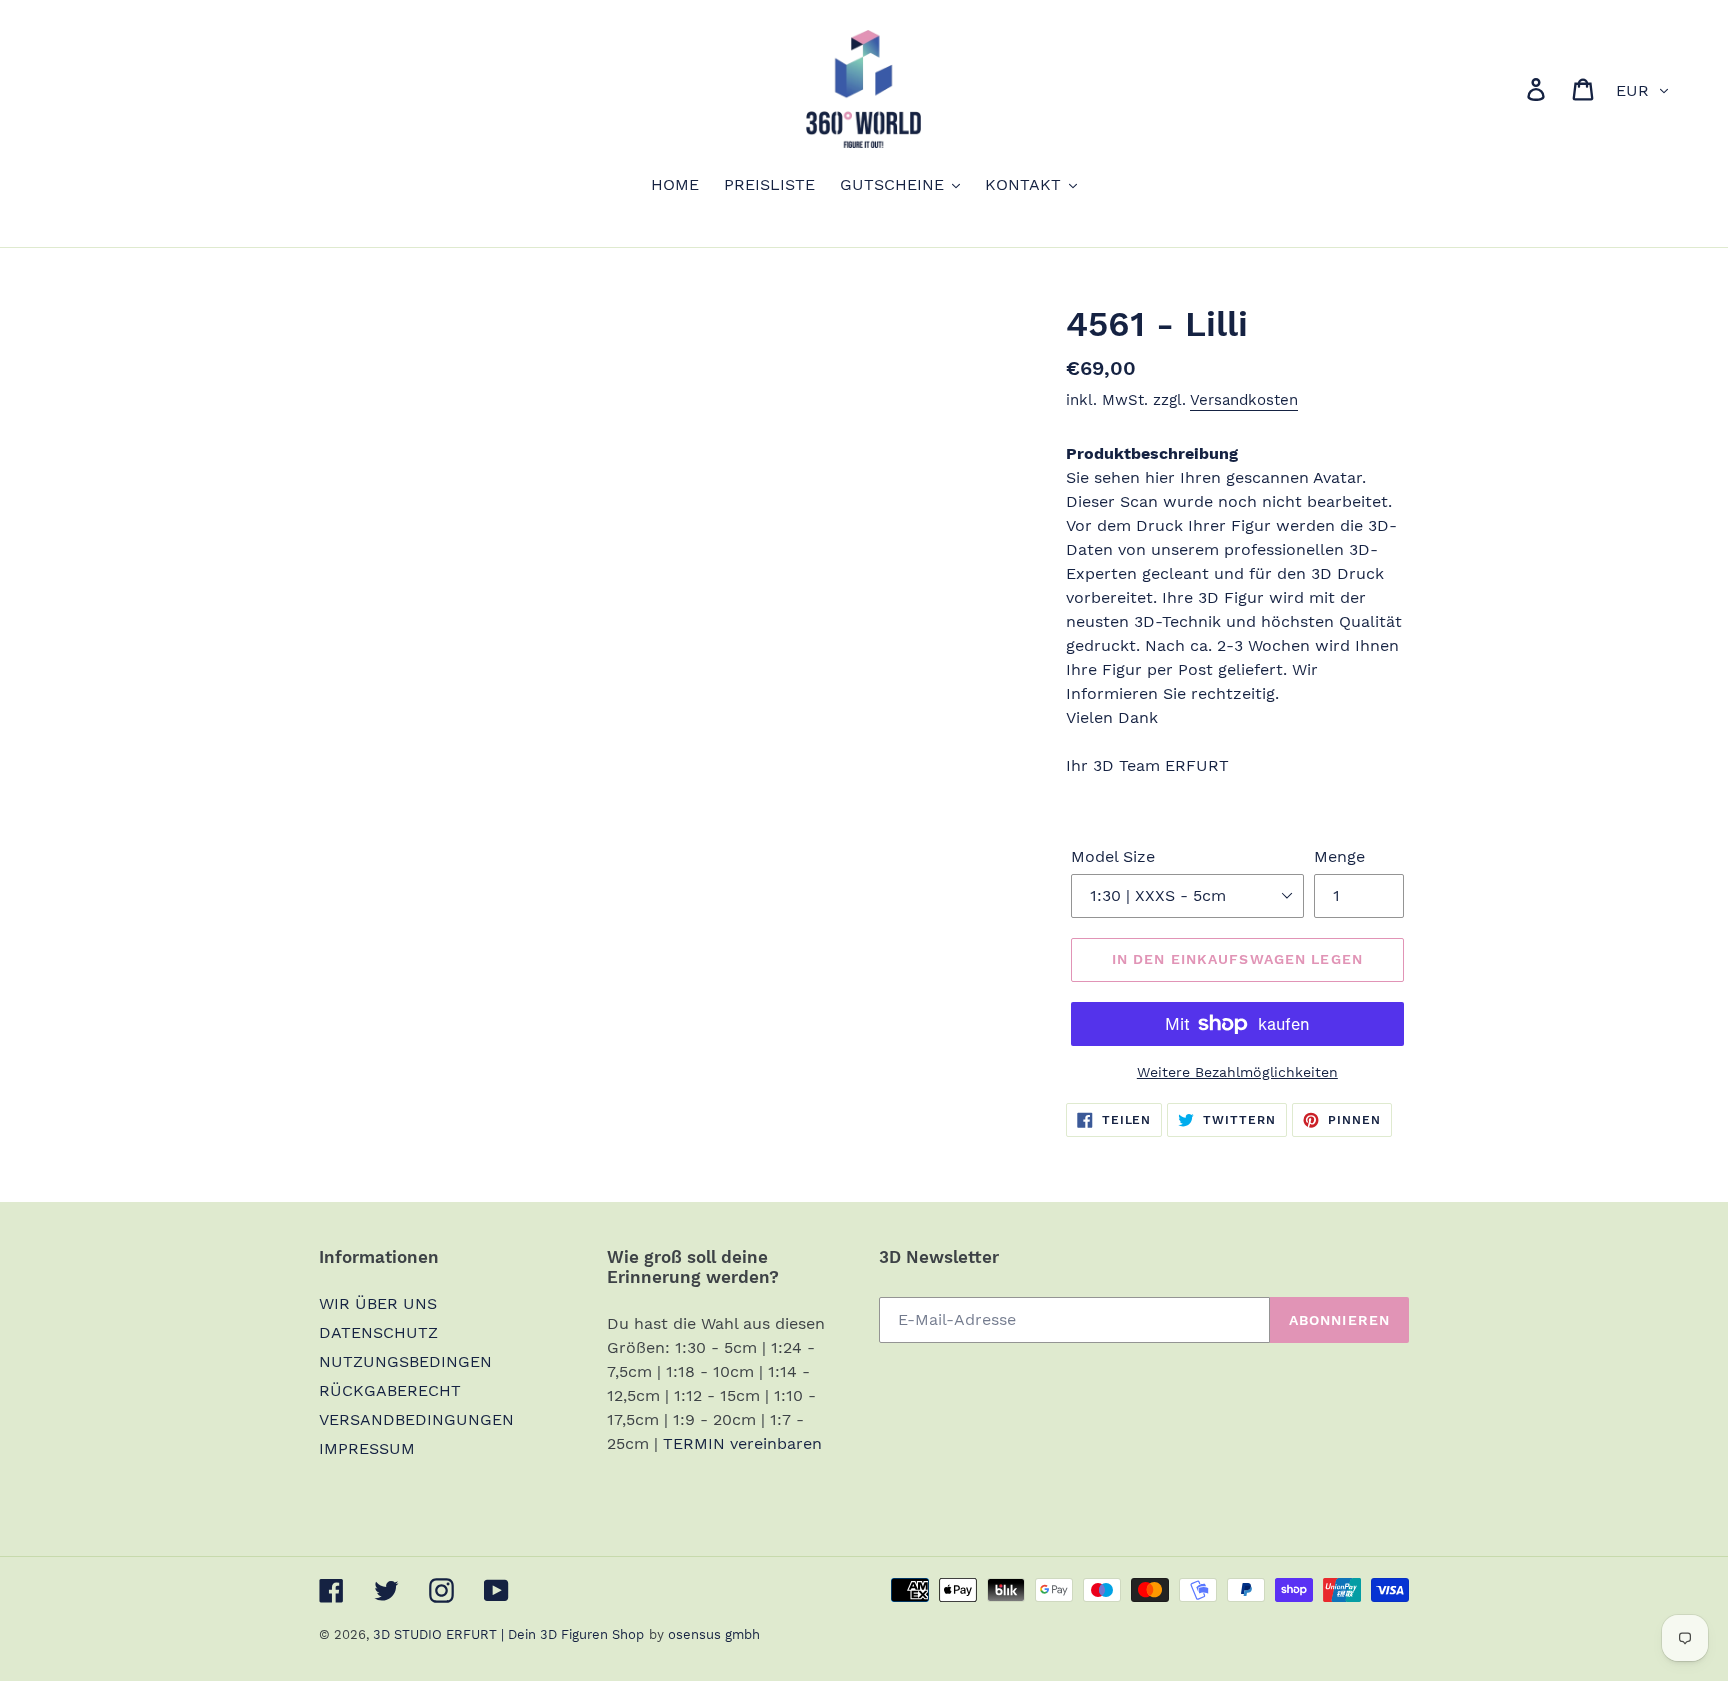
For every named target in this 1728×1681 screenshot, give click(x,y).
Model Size (1113, 856)
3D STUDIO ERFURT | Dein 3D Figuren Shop (508, 1634)
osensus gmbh (714, 1634)
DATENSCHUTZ (378, 1332)
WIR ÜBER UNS (378, 1303)
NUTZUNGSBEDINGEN (405, 1361)
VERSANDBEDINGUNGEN (416, 1419)
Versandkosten (1244, 400)
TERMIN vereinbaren (742, 1443)
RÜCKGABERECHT (390, 1390)
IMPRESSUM (367, 1448)
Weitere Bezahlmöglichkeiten (1237, 1072)
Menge (1339, 856)
